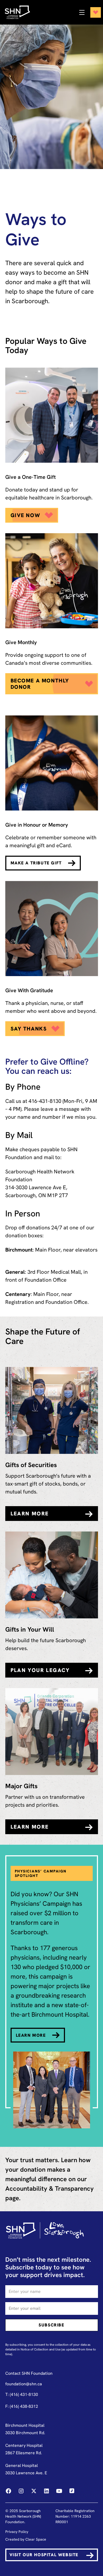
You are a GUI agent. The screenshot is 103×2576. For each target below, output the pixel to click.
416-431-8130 (45, 1101)
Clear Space (36, 2539)
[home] (20, 12)
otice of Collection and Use (42, 2349)
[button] (88, 12)
